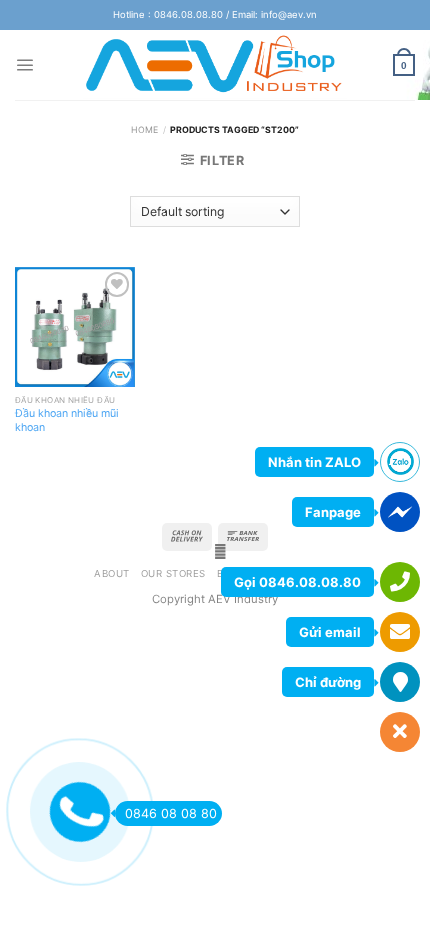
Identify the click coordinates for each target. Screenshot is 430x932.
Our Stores (173, 573)
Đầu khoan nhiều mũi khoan (67, 420)
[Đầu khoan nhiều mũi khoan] (75, 327)
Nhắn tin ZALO (314, 462)
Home (144, 129)
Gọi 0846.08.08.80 (297, 582)
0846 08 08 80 (171, 813)
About (111, 573)
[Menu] (24, 64)
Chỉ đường (328, 682)
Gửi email (330, 632)
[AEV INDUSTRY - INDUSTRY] (215, 65)
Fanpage (333, 512)
